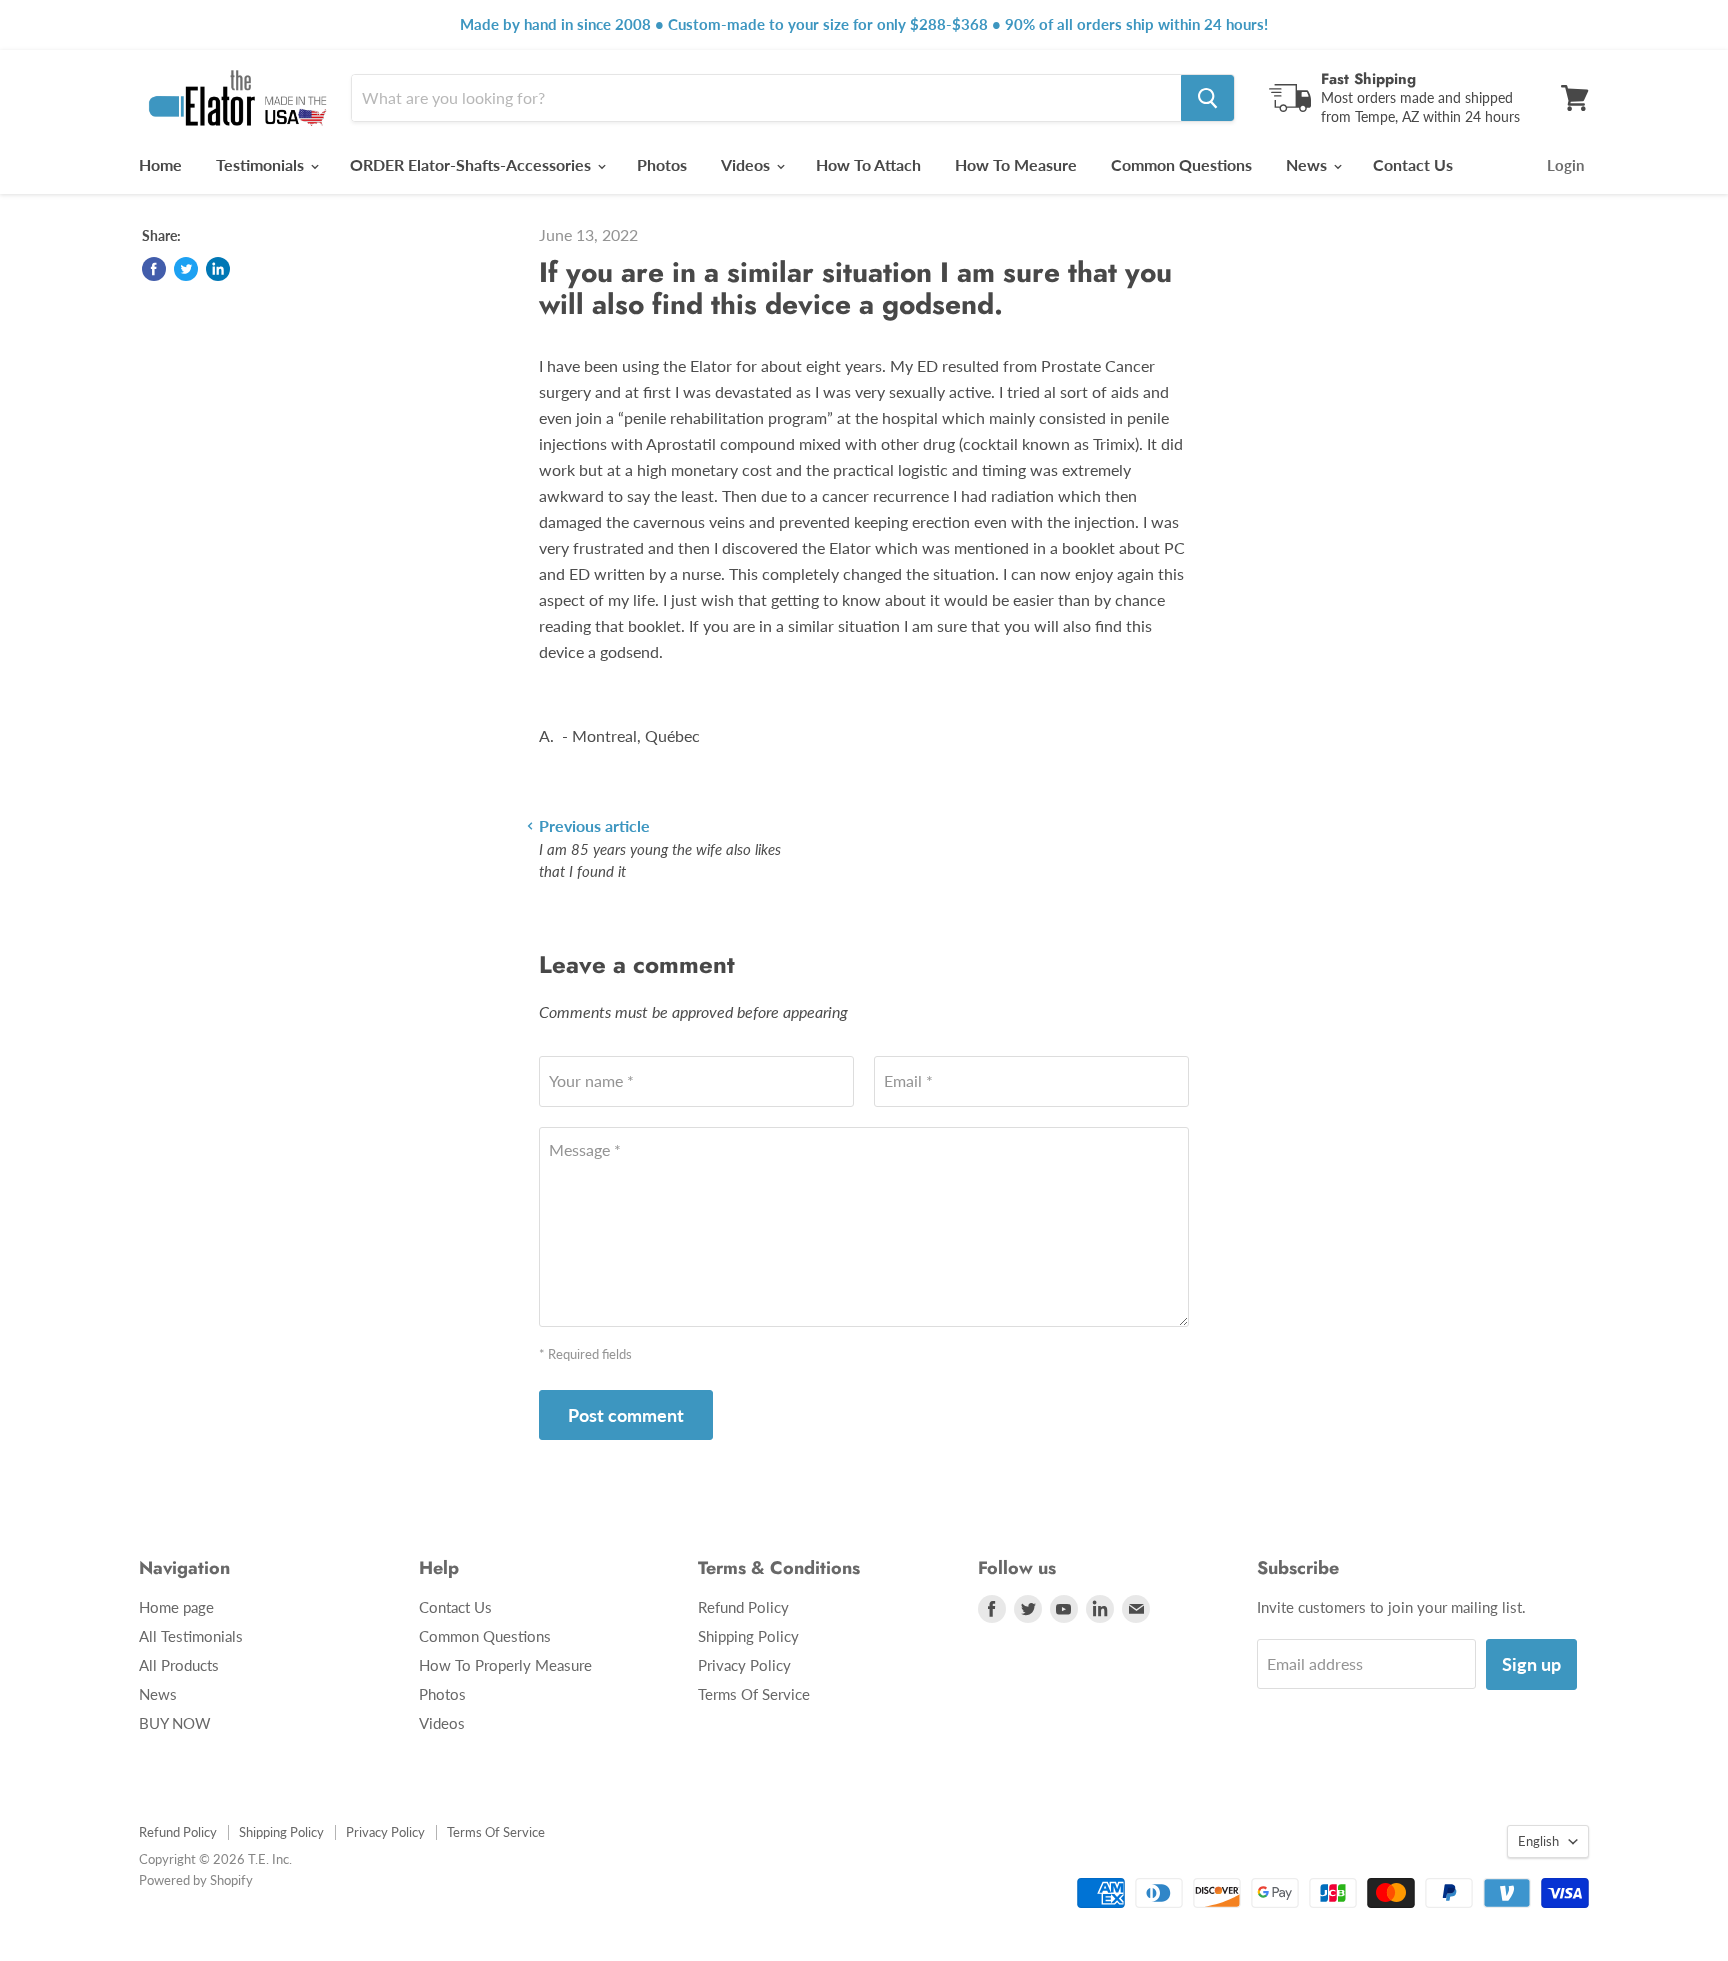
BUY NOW (175, 1723)
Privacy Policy (744, 1665)
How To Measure (1016, 164)
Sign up (1531, 1664)
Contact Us (1413, 164)
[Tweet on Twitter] (186, 269)
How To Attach (868, 164)
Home (160, 164)
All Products (179, 1665)
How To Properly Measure (505, 1665)
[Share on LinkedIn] (218, 269)
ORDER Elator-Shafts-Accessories (472, 164)
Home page (176, 1607)
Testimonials (262, 164)
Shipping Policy (748, 1636)
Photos (662, 164)
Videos (747, 164)
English (1538, 1841)
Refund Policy (743, 1607)
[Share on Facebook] (154, 269)
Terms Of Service (754, 1694)
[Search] (1207, 98)
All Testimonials (191, 1636)
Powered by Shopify (196, 1880)
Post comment (626, 1415)
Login (1565, 165)
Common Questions (1181, 164)
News (1308, 164)
